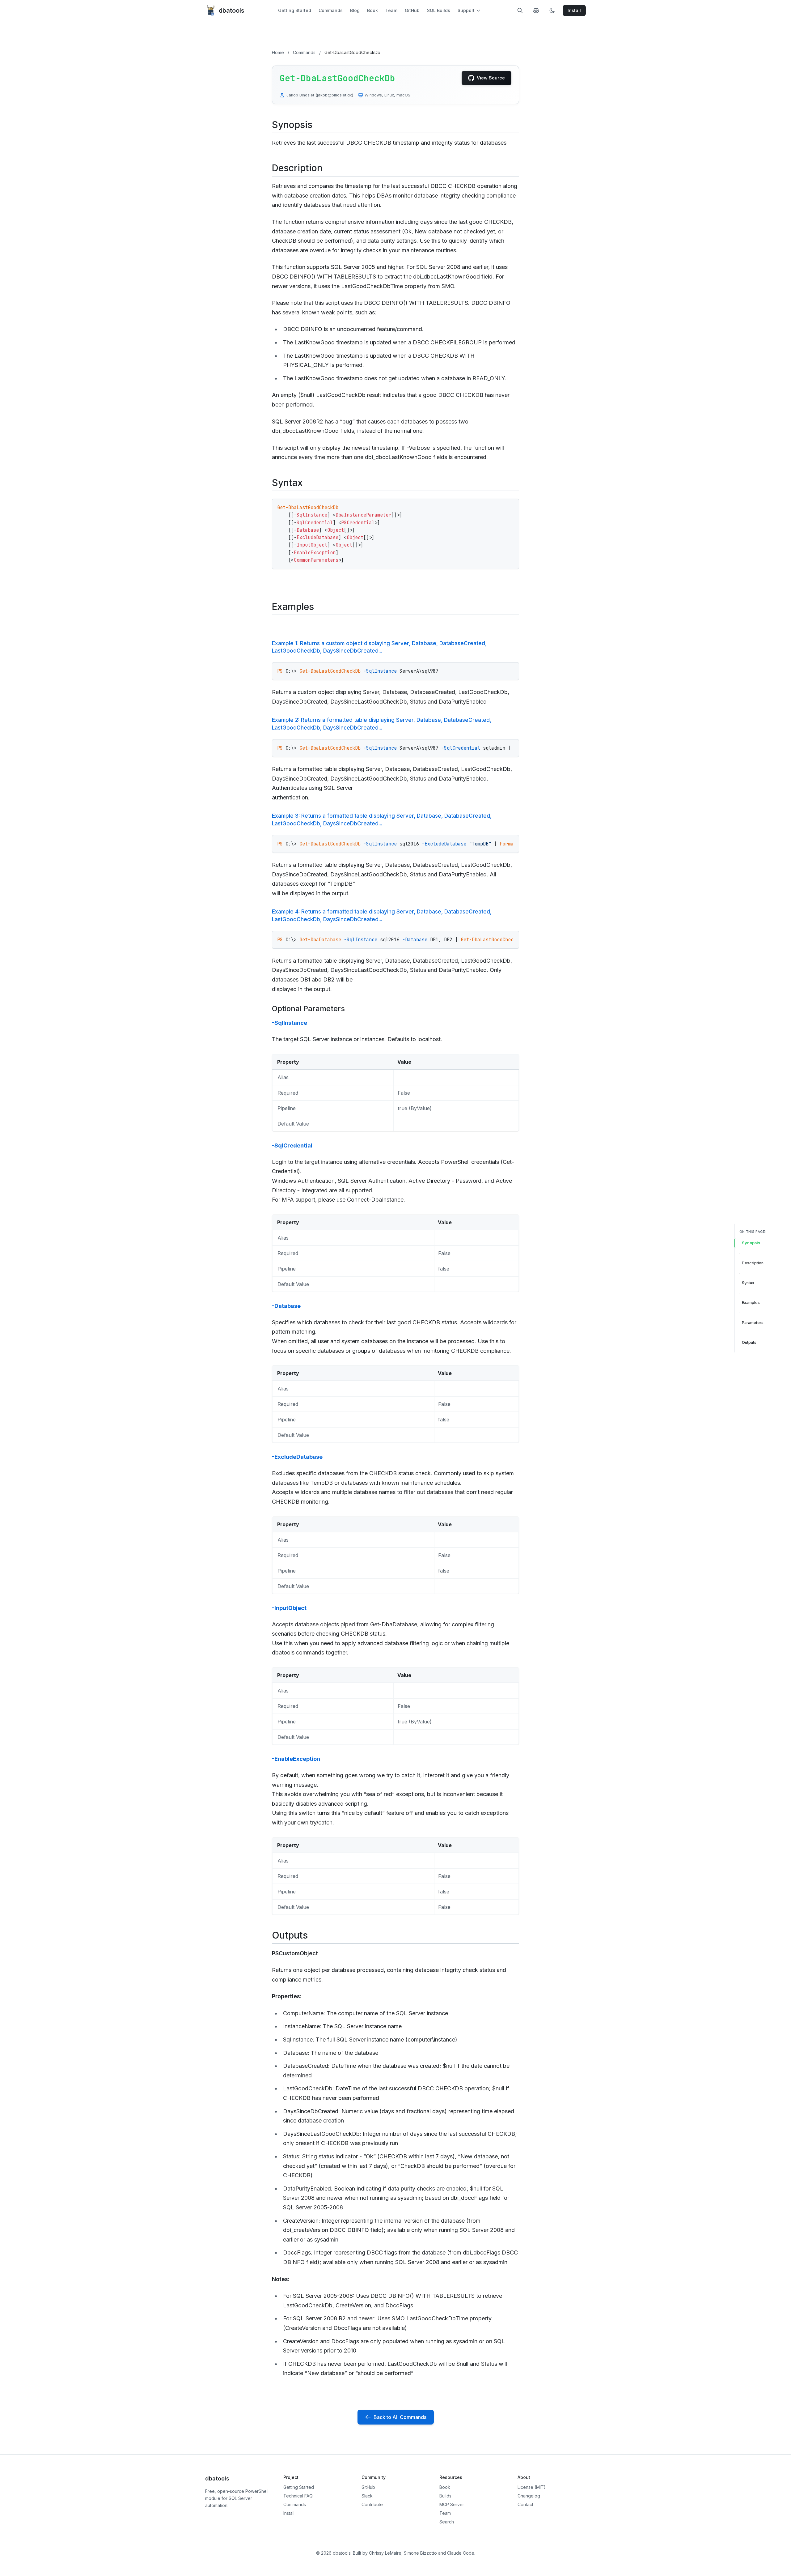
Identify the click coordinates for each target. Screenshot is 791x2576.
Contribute (372, 2504)
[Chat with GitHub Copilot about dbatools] (536, 11)
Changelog (529, 2496)
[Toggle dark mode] (552, 11)
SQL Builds (439, 10)
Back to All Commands (400, 2417)
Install (289, 2513)
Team (391, 10)
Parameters (753, 1323)
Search (447, 2522)
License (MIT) (532, 2487)
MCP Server (452, 2504)
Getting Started (295, 10)
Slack (367, 2496)
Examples (751, 1303)
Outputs (749, 1342)
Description (753, 1263)
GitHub (412, 10)
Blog (355, 10)
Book (372, 10)
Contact (525, 2504)
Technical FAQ (298, 2496)
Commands (331, 10)
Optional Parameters (308, 1009)
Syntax (748, 1283)
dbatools (232, 11)
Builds (445, 2496)
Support (466, 10)
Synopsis (751, 1243)
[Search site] (520, 11)
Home (278, 52)
